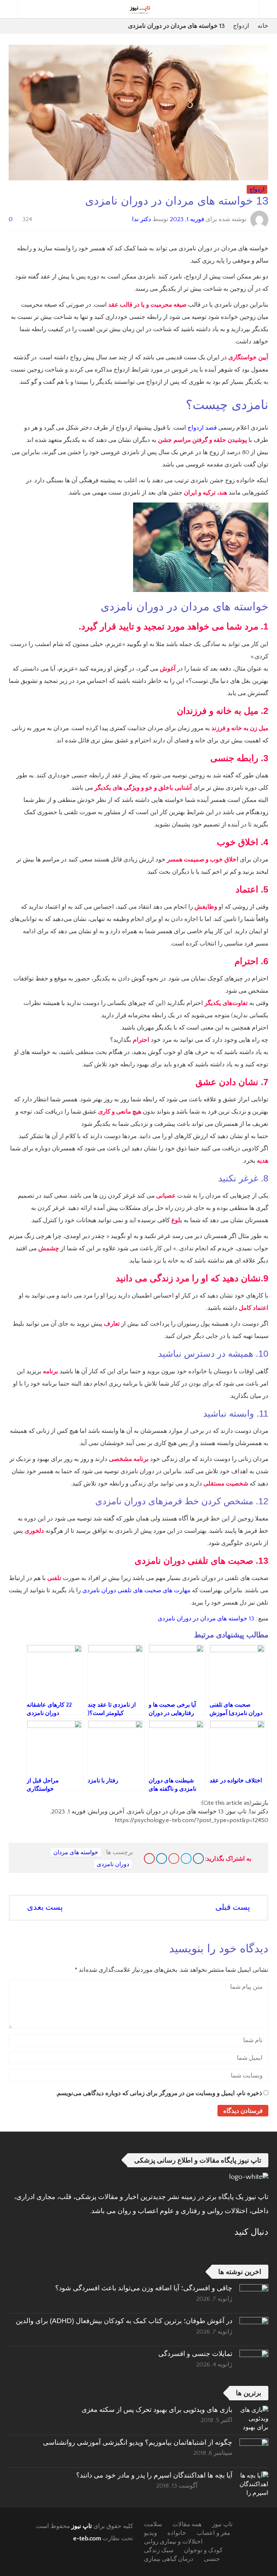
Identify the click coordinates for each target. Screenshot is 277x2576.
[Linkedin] (162, 1859)
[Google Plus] (174, 1859)
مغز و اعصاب (213, 2533)
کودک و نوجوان (203, 2550)
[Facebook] (198, 1859)
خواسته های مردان (76, 1852)
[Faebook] (263, 2250)
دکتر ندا (142, 219)
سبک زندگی (159, 2550)
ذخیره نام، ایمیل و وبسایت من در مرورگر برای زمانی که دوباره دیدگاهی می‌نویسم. (159, 2093)
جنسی (212, 2559)
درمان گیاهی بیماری (169, 2559)
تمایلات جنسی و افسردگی (195, 2354)
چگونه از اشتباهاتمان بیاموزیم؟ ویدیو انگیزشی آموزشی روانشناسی (138, 2442)
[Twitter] (186, 1859)
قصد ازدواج (202, 428)
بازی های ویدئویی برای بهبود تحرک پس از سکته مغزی (157, 2410)
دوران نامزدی (113, 1864)
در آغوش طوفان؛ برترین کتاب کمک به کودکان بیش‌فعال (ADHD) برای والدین (124, 2321)
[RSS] (244, 2250)
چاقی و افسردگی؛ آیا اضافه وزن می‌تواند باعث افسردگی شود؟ (144, 2288)
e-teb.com (87, 2538)
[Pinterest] (149, 1859)
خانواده (177, 2533)
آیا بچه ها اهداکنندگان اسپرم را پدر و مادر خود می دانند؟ (154, 2475)
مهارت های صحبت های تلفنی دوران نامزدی (136, 1590)
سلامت (153, 2524)
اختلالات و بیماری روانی (173, 2542)
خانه (263, 26)
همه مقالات (187, 2524)
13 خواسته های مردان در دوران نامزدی (205, 1619)
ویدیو (150, 2533)
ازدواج (241, 26)
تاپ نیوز (82, 2526)
